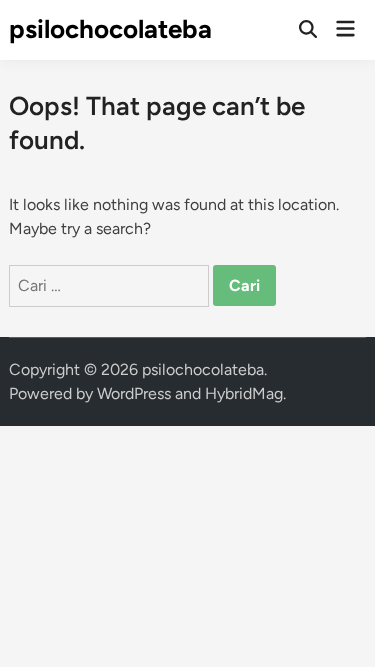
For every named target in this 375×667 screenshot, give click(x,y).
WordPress (134, 393)
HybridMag (244, 393)
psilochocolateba (110, 29)
